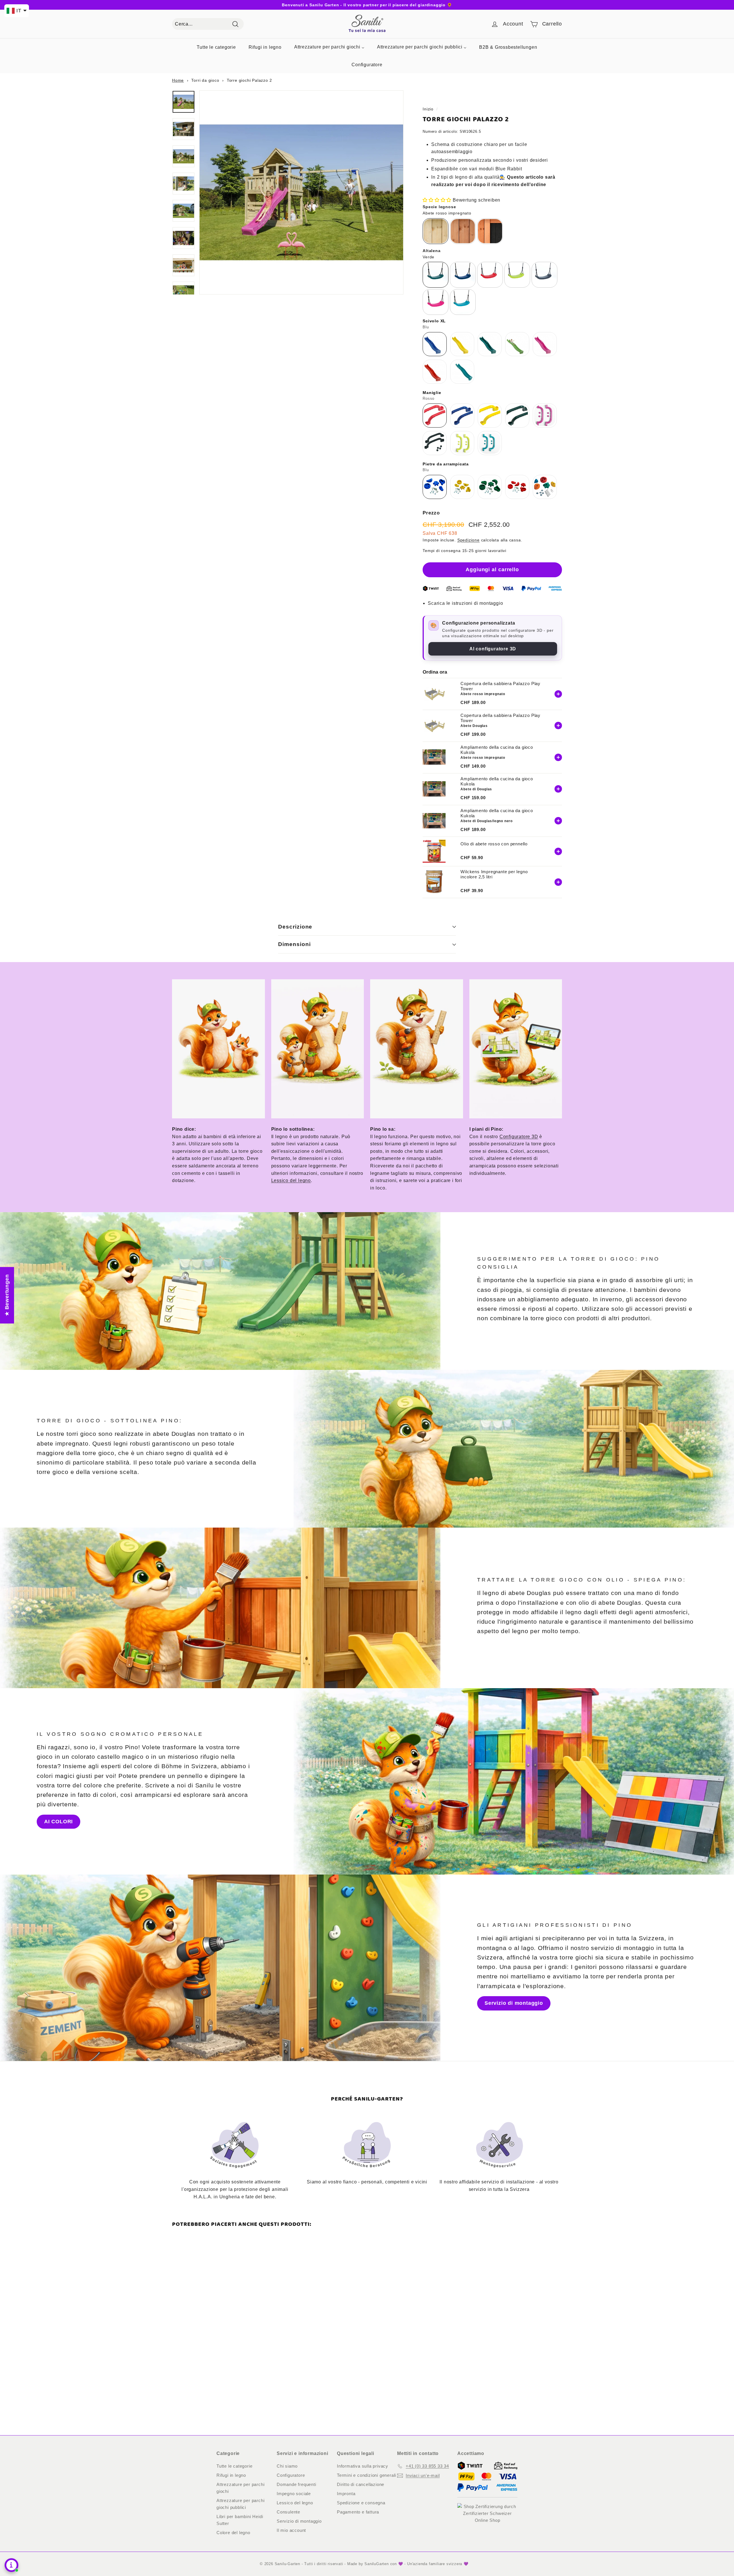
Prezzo (431, 513)
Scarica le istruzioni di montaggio (465, 603)
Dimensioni (294, 944)
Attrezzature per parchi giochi (240, 2488)
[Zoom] (301, 192)
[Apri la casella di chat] (11, 2565)
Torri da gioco (205, 80)
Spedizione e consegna (361, 2503)
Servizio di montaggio (514, 2003)
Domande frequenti (296, 2484)
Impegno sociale (294, 2494)
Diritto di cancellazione (361, 2484)
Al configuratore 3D (493, 649)
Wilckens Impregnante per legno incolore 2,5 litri (494, 874)
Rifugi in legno (231, 2475)
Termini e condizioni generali (366, 2475)
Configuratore (291, 2475)
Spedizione (468, 540)
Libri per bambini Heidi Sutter (240, 2520)
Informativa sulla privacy (363, 2466)
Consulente (288, 2512)
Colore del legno (233, 2533)
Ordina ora (435, 672)
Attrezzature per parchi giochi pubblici (240, 2504)
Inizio (428, 109)
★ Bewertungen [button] (7, 1295)
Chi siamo (287, 2466)
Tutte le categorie (234, 2466)
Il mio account (291, 2530)
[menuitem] (216, 47)
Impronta (346, 2494)
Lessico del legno (291, 1180)
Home (178, 80)
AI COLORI (58, 1822)
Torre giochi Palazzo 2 (249, 80)
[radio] (436, 231)
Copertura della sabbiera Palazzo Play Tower (500, 686)
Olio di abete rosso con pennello (494, 844)
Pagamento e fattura (358, 2512)
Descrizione (295, 927)
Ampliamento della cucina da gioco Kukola (497, 750)
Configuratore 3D (519, 1137)
